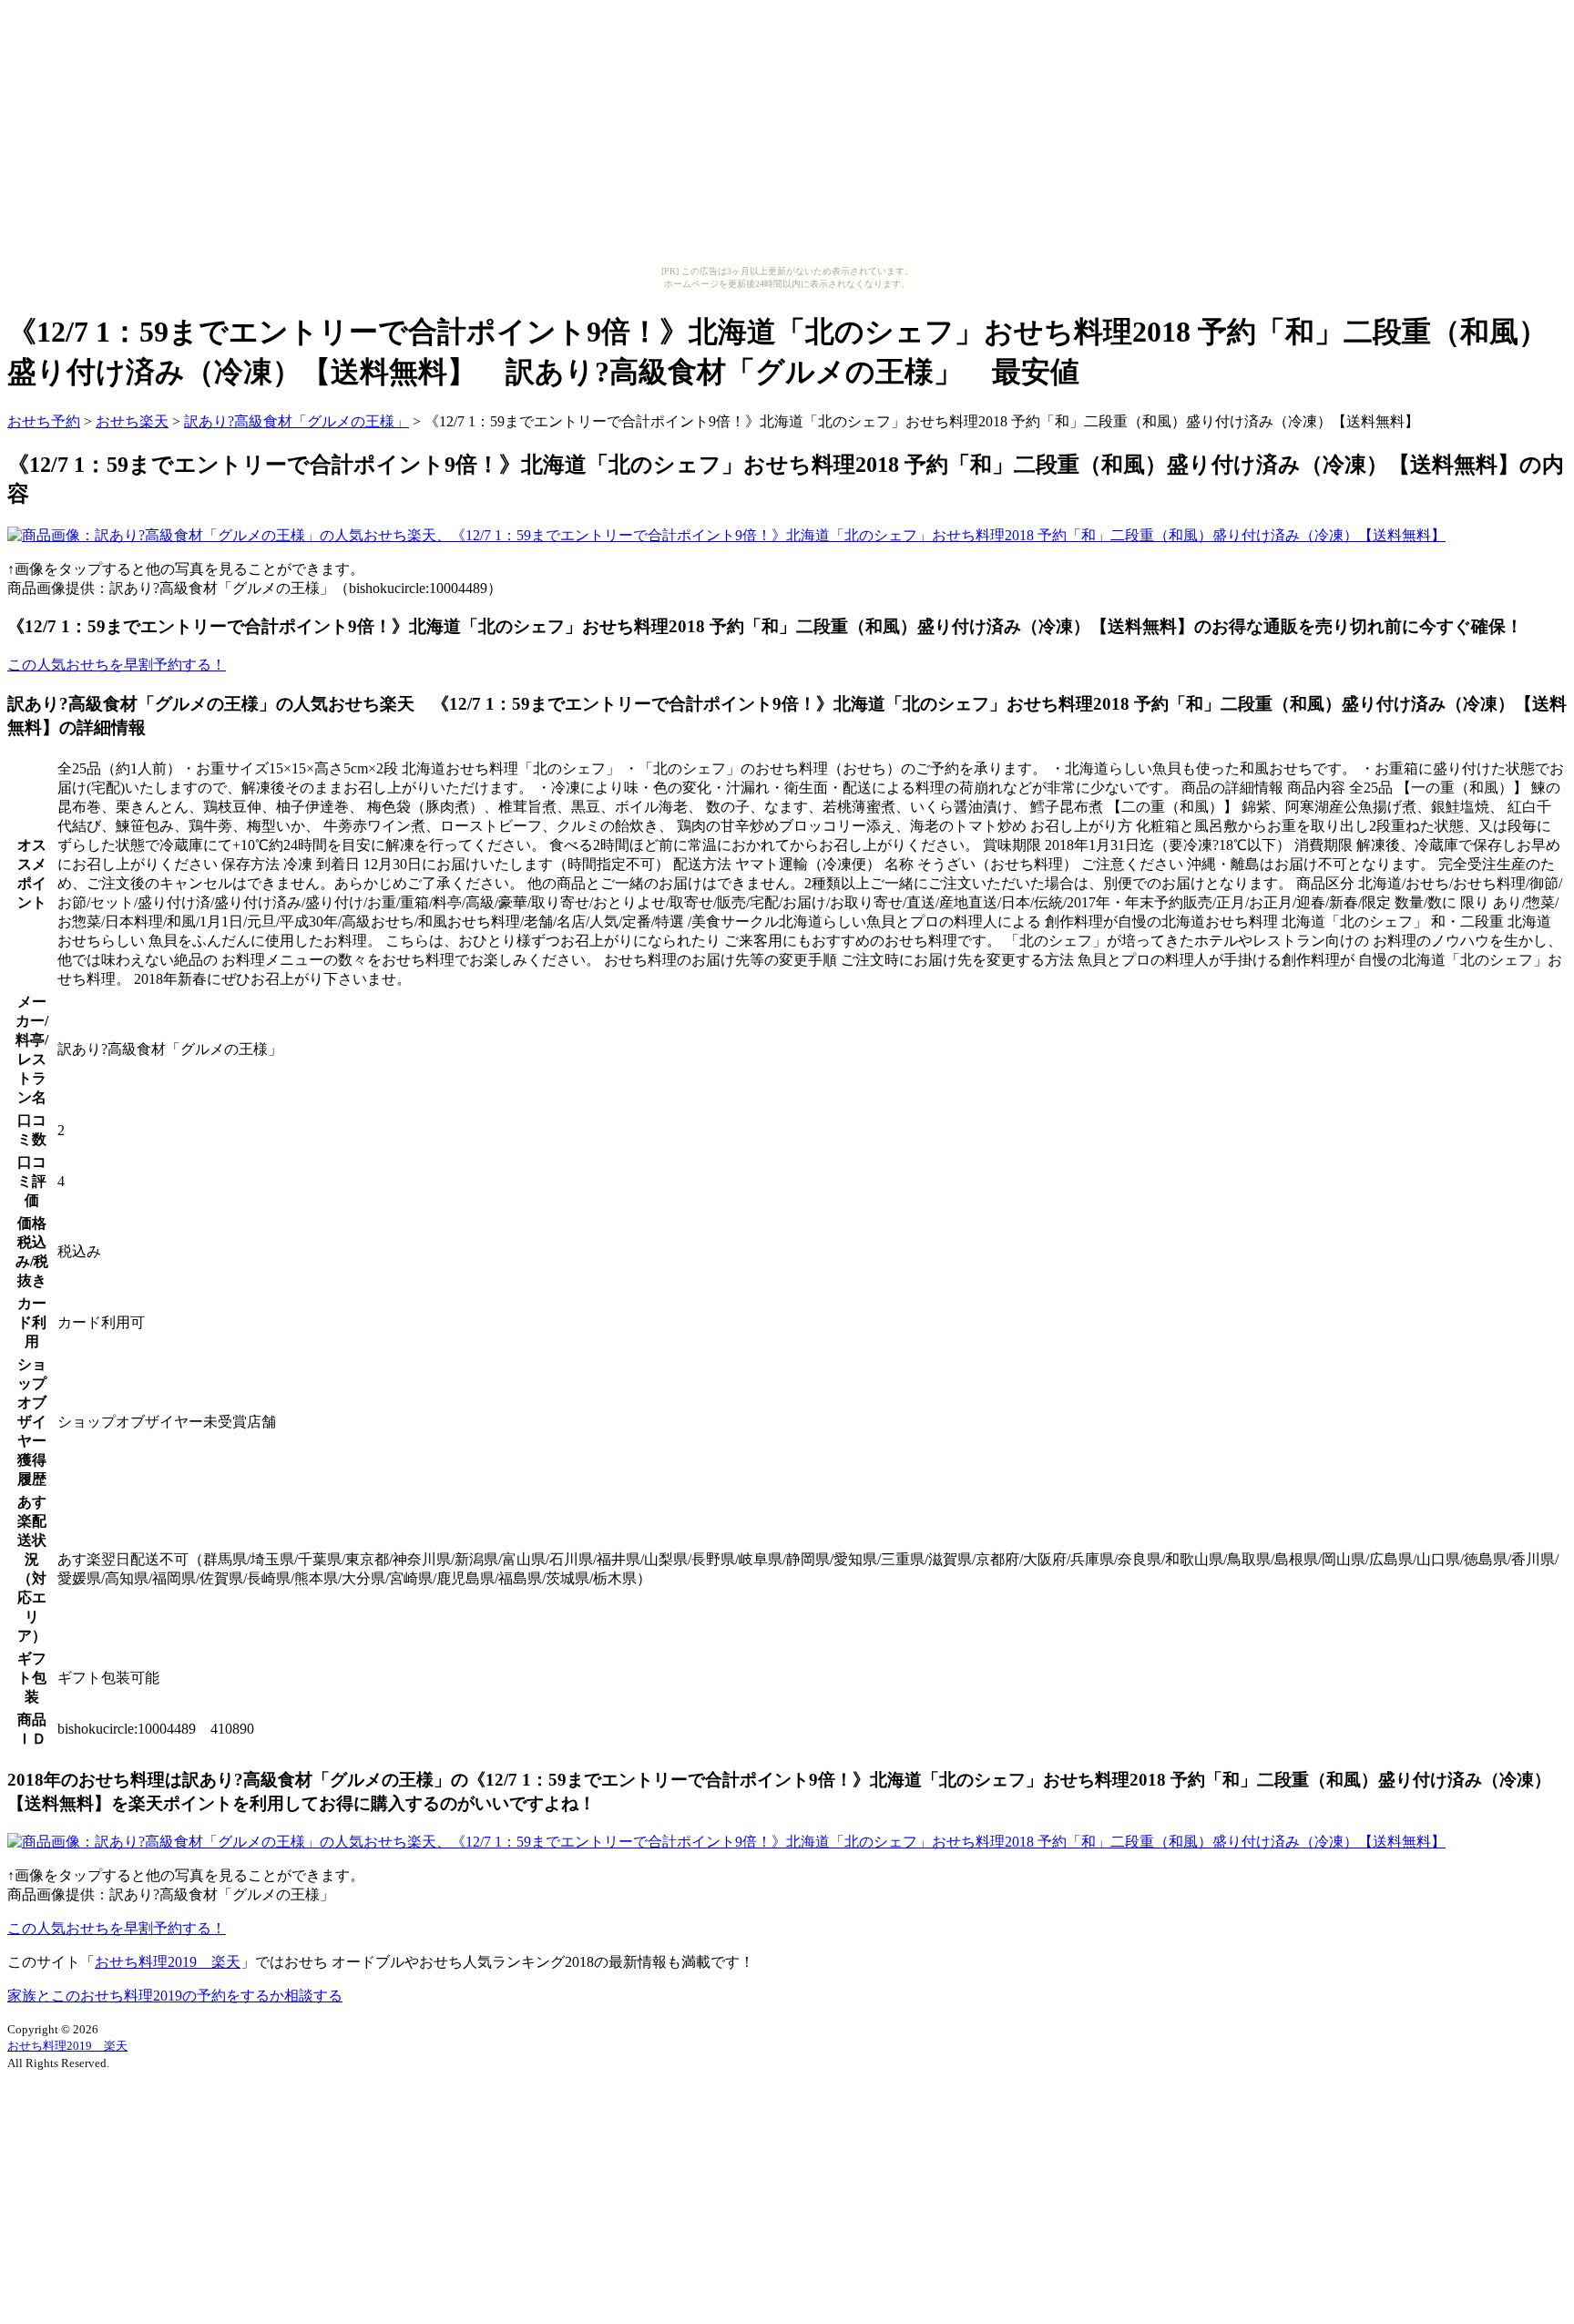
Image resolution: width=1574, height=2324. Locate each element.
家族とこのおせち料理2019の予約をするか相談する (175, 1996)
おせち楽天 (132, 421)
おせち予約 (44, 421)
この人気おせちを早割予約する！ (117, 665)
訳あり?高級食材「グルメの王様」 (296, 421)
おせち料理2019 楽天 (168, 1962)
